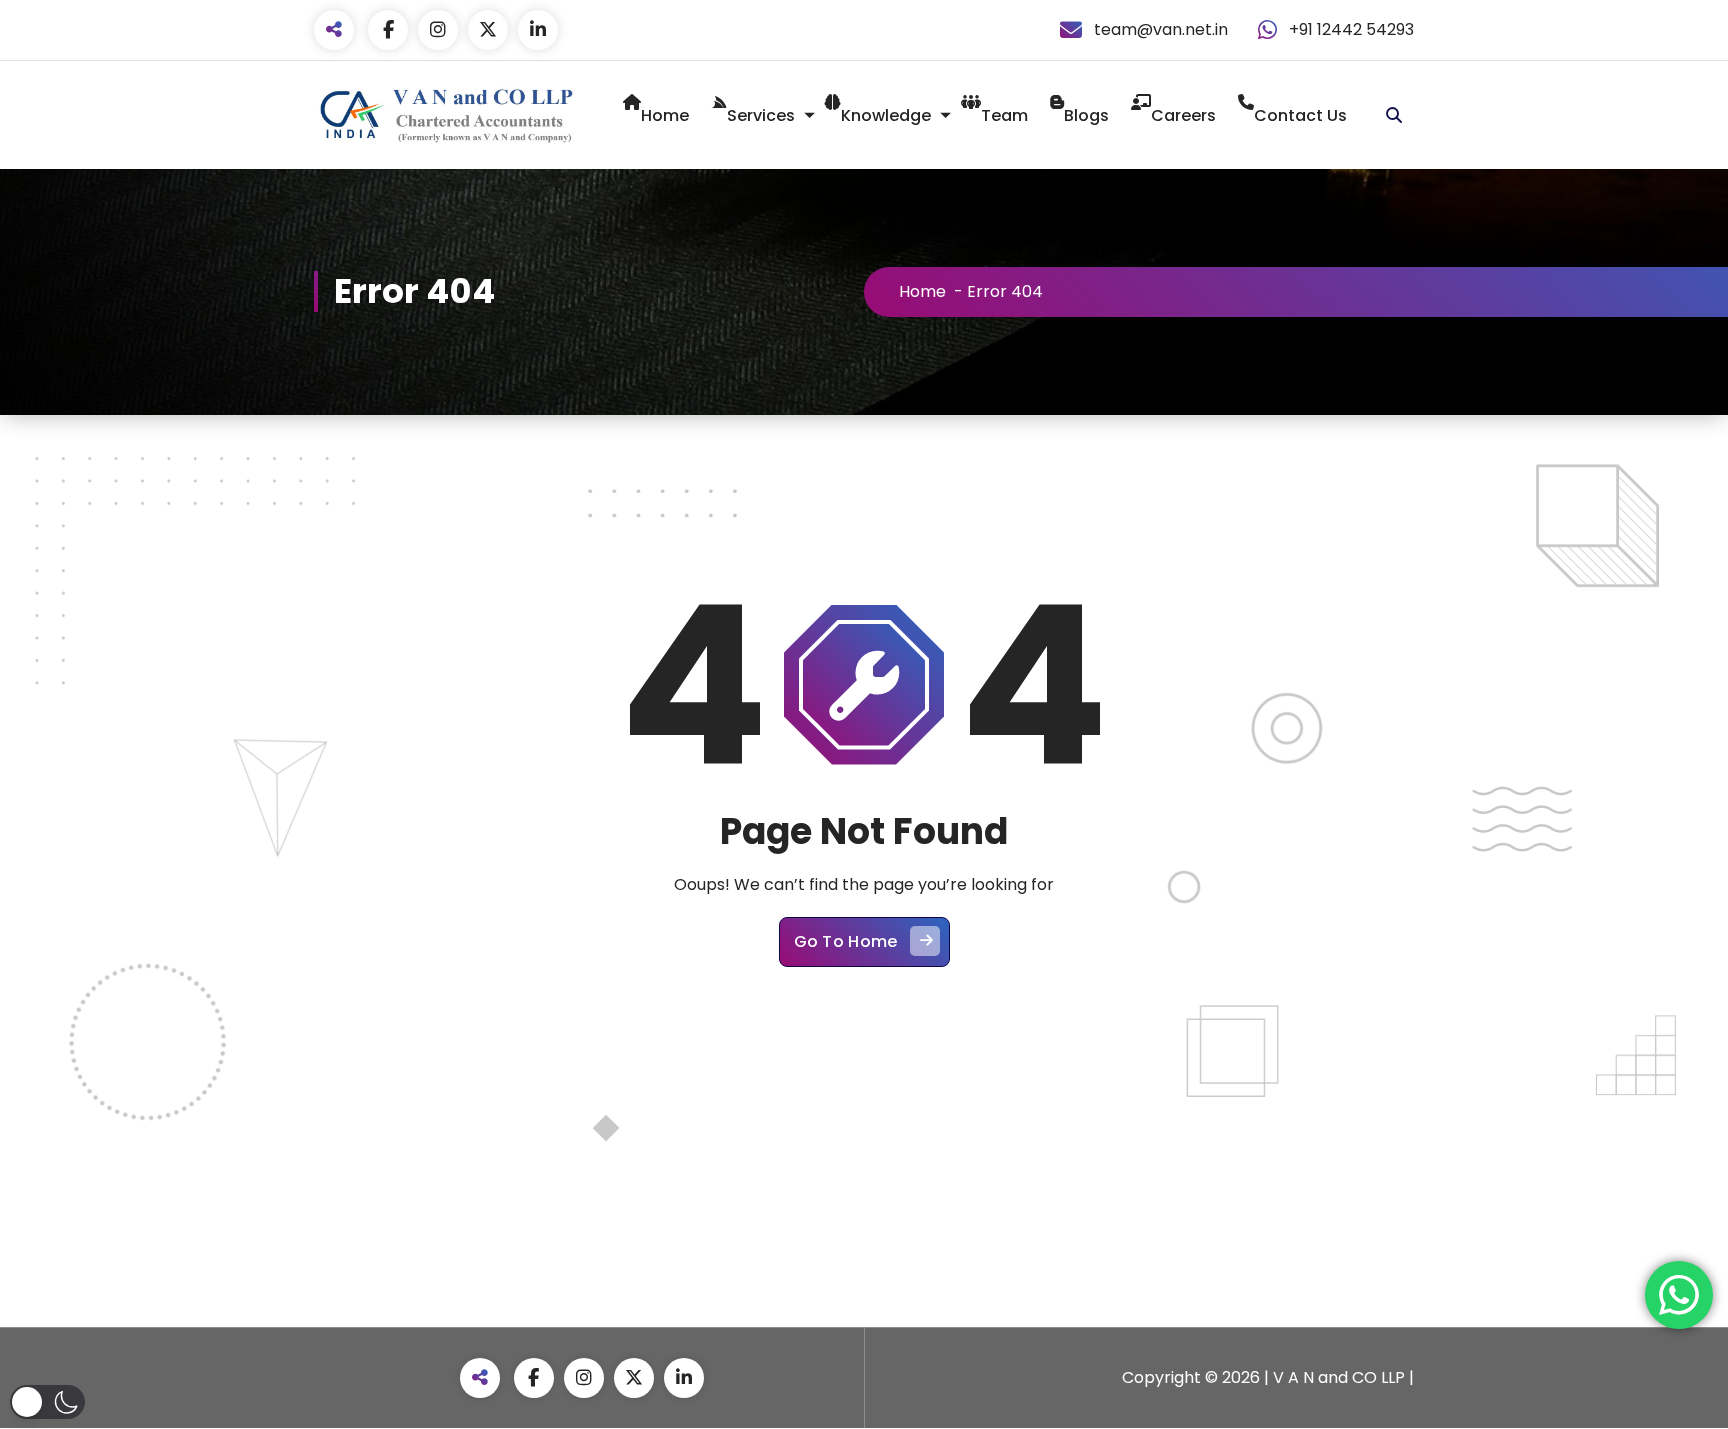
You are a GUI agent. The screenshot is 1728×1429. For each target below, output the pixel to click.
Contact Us (1300, 115)
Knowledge (886, 115)
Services (761, 115)
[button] (47, 1402)
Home (665, 115)
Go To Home (846, 941)
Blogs (1086, 115)
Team (1004, 115)
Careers (1183, 115)
